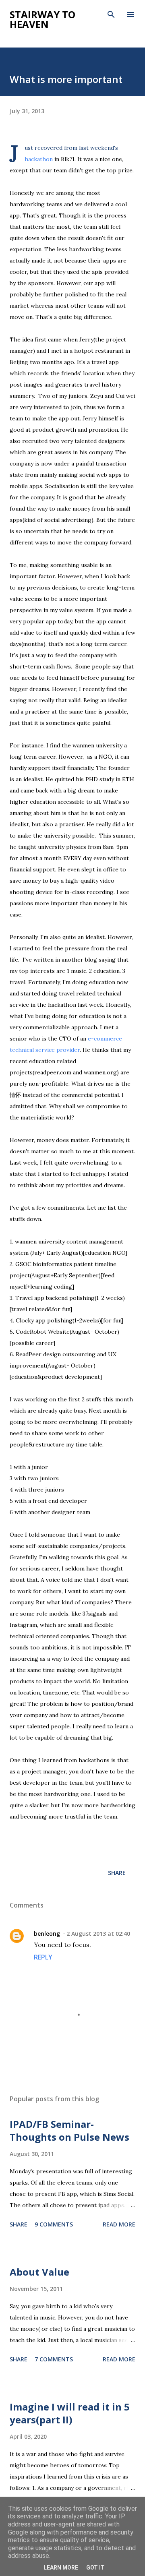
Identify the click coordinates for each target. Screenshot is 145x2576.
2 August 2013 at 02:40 (98, 1934)
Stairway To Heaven (42, 19)
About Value (39, 2272)
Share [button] (117, 1873)
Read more (119, 2224)
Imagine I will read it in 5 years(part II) (70, 2413)
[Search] (111, 14)
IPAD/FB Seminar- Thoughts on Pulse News (69, 2130)
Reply (43, 1957)
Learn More (61, 2568)
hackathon (39, 159)
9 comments (54, 2224)
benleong (47, 1934)
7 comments (54, 2359)
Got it (95, 2568)
